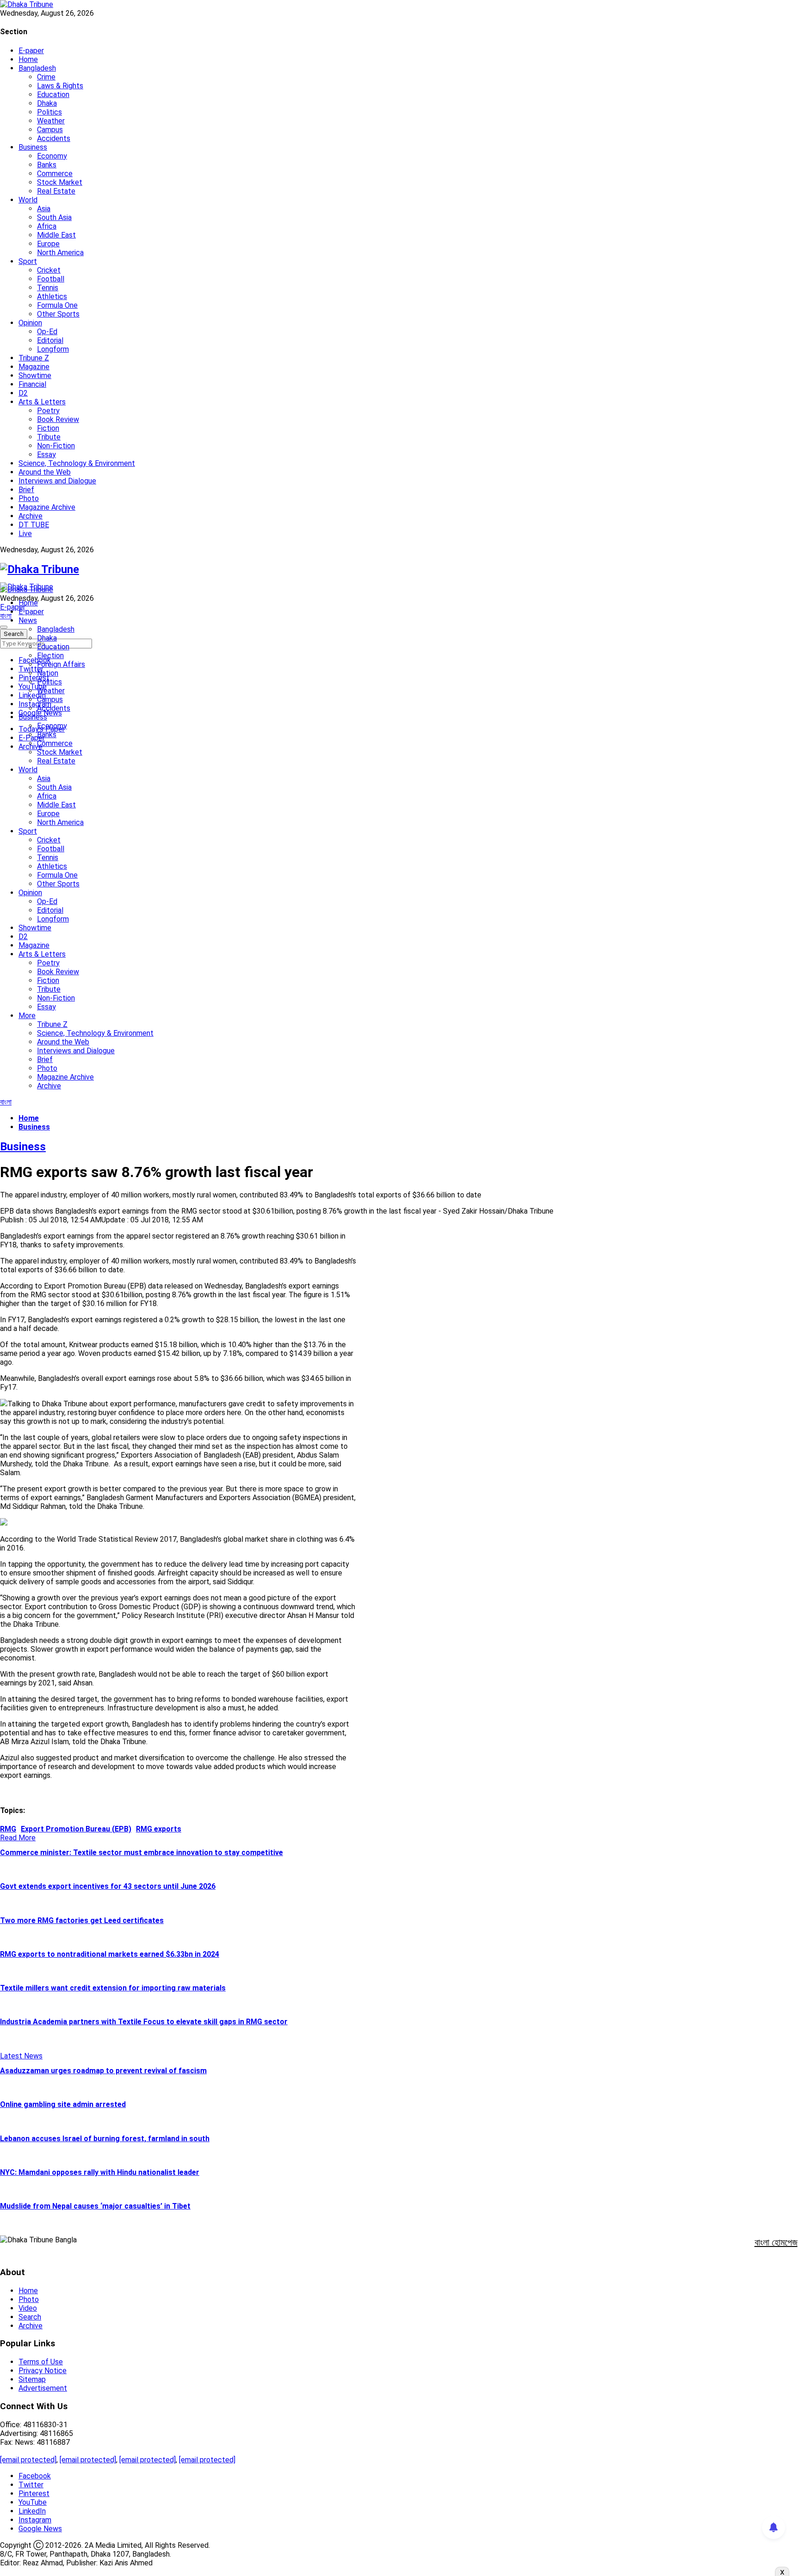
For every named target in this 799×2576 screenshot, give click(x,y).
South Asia (54, 217)
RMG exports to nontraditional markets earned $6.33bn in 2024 (110, 1954)
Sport (28, 261)
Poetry (48, 411)
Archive (31, 516)
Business (33, 147)
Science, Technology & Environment (77, 463)
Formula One (57, 305)
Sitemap (32, 2379)
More (27, 1016)
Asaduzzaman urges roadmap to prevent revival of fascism (103, 2071)
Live (25, 534)
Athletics (52, 296)
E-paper (31, 51)
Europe (48, 244)
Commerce (55, 174)
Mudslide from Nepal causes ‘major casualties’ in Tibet (95, 2206)
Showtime (35, 375)
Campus (50, 130)
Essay (46, 455)
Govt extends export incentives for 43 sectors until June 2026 (108, 1886)
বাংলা (6, 616)
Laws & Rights (60, 86)
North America (60, 253)
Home (28, 59)
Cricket (49, 270)
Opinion (30, 323)
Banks (47, 165)
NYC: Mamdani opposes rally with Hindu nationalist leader (100, 2172)
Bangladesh (37, 68)
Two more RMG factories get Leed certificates (82, 1920)
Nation (48, 673)
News (28, 620)
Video (28, 2308)
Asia (44, 209)
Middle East (56, 235)
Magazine (34, 367)
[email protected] (28, 2460)
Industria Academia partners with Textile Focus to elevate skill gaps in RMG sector (144, 2022)
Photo (29, 498)
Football (51, 279)
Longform (53, 349)
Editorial (50, 340)
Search (30, 2317)
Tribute (49, 437)
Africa (47, 226)
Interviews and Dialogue (57, 481)
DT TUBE (34, 525)
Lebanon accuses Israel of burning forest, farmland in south (105, 2139)
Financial (32, 384)
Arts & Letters (42, 402)
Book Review (58, 419)
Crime (46, 77)
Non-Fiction (56, 446)
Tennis (48, 288)
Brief (26, 490)
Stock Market (60, 182)
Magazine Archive (47, 507)
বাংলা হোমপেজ (776, 2242)
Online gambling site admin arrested (63, 2104)
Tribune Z (34, 358)
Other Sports (58, 314)
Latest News (21, 2056)
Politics (49, 112)
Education (53, 95)
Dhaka (47, 103)
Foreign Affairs (61, 664)
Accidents (54, 138)
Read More (18, 1838)
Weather (51, 121)
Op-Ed (47, 332)
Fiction (48, 428)
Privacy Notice (43, 2371)
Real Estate (56, 191)
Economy (52, 156)
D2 (23, 393)
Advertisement (43, 2388)
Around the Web (45, 472)
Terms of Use (41, 2362)
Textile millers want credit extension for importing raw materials (113, 1988)
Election (50, 656)
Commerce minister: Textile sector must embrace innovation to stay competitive (141, 1853)
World (28, 200)
